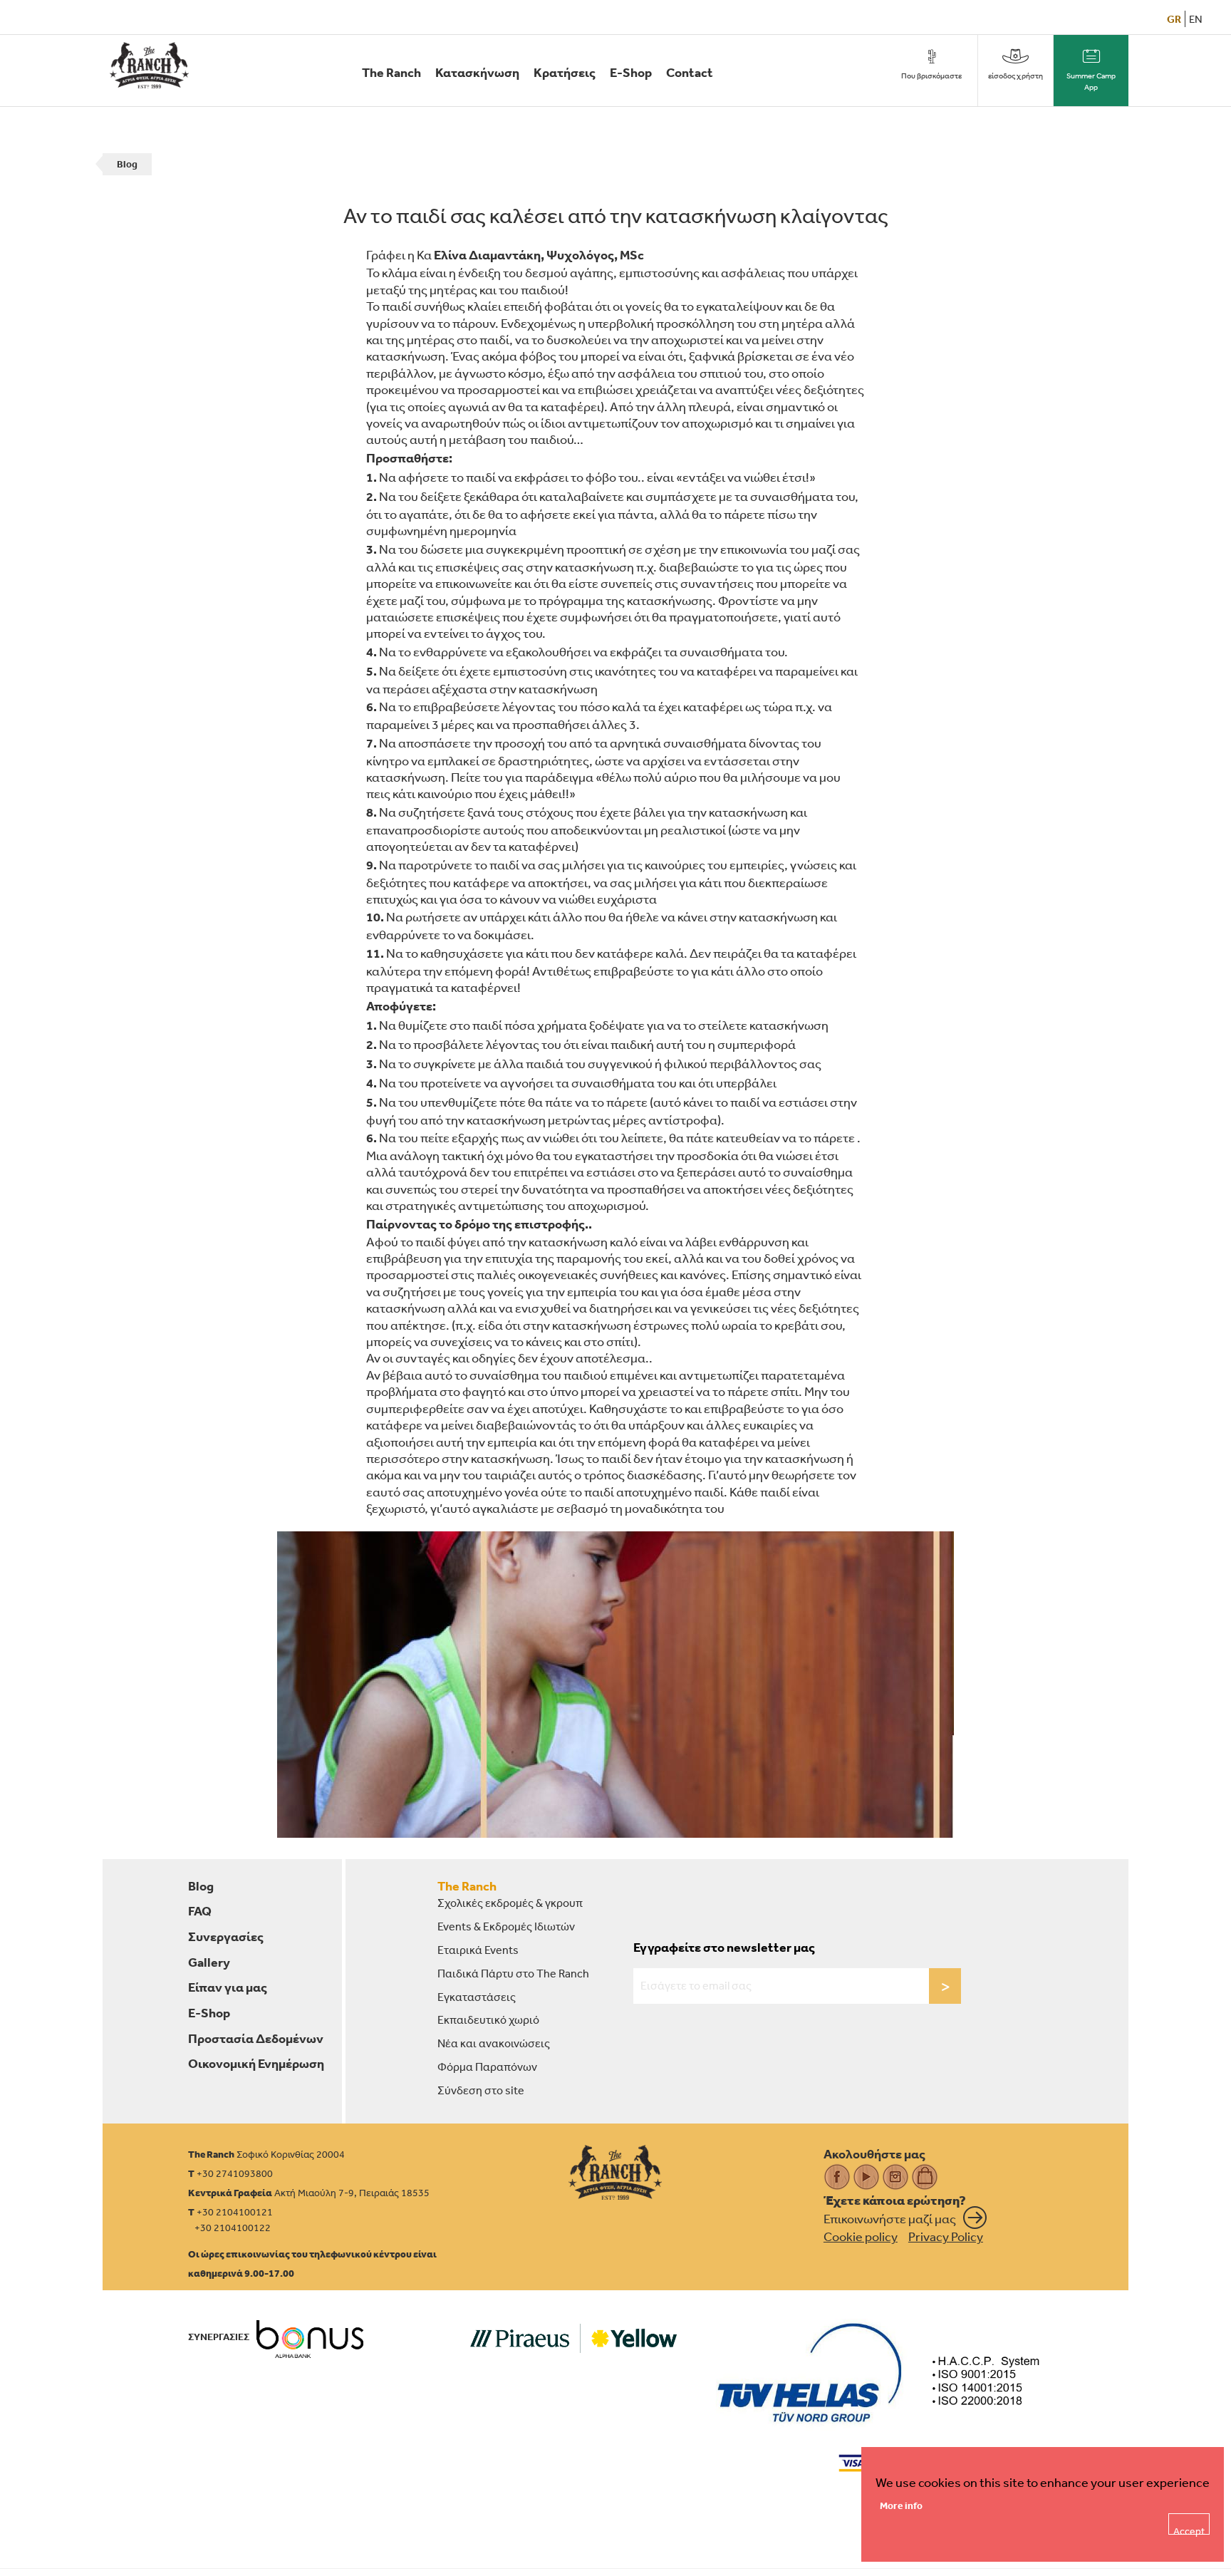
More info (901, 2505)
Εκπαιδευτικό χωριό (488, 2019)
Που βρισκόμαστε (931, 76)
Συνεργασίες (226, 1936)
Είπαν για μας (228, 1987)
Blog (127, 164)
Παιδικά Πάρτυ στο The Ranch (513, 1973)
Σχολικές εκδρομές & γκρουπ (510, 1903)
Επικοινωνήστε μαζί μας (890, 2218)
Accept (1189, 2530)
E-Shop (631, 72)
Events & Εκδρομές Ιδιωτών (506, 1926)
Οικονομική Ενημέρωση (256, 2063)
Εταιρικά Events (478, 1950)
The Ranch (391, 72)
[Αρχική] (149, 65)
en (1196, 19)
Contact (690, 72)
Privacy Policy (946, 2236)
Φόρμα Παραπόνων (487, 2067)
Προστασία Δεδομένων (256, 2038)
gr (1174, 19)
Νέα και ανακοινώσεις (494, 2043)
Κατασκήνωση (477, 72)
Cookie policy (861, 2236)
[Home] (615, 2172)
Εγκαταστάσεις (477, 1997)
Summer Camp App (1091, 82)
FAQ (200, 1911)
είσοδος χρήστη (1016, 76)
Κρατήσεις (565, 72)
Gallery (209, 1962)
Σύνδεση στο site (481, 2090)
